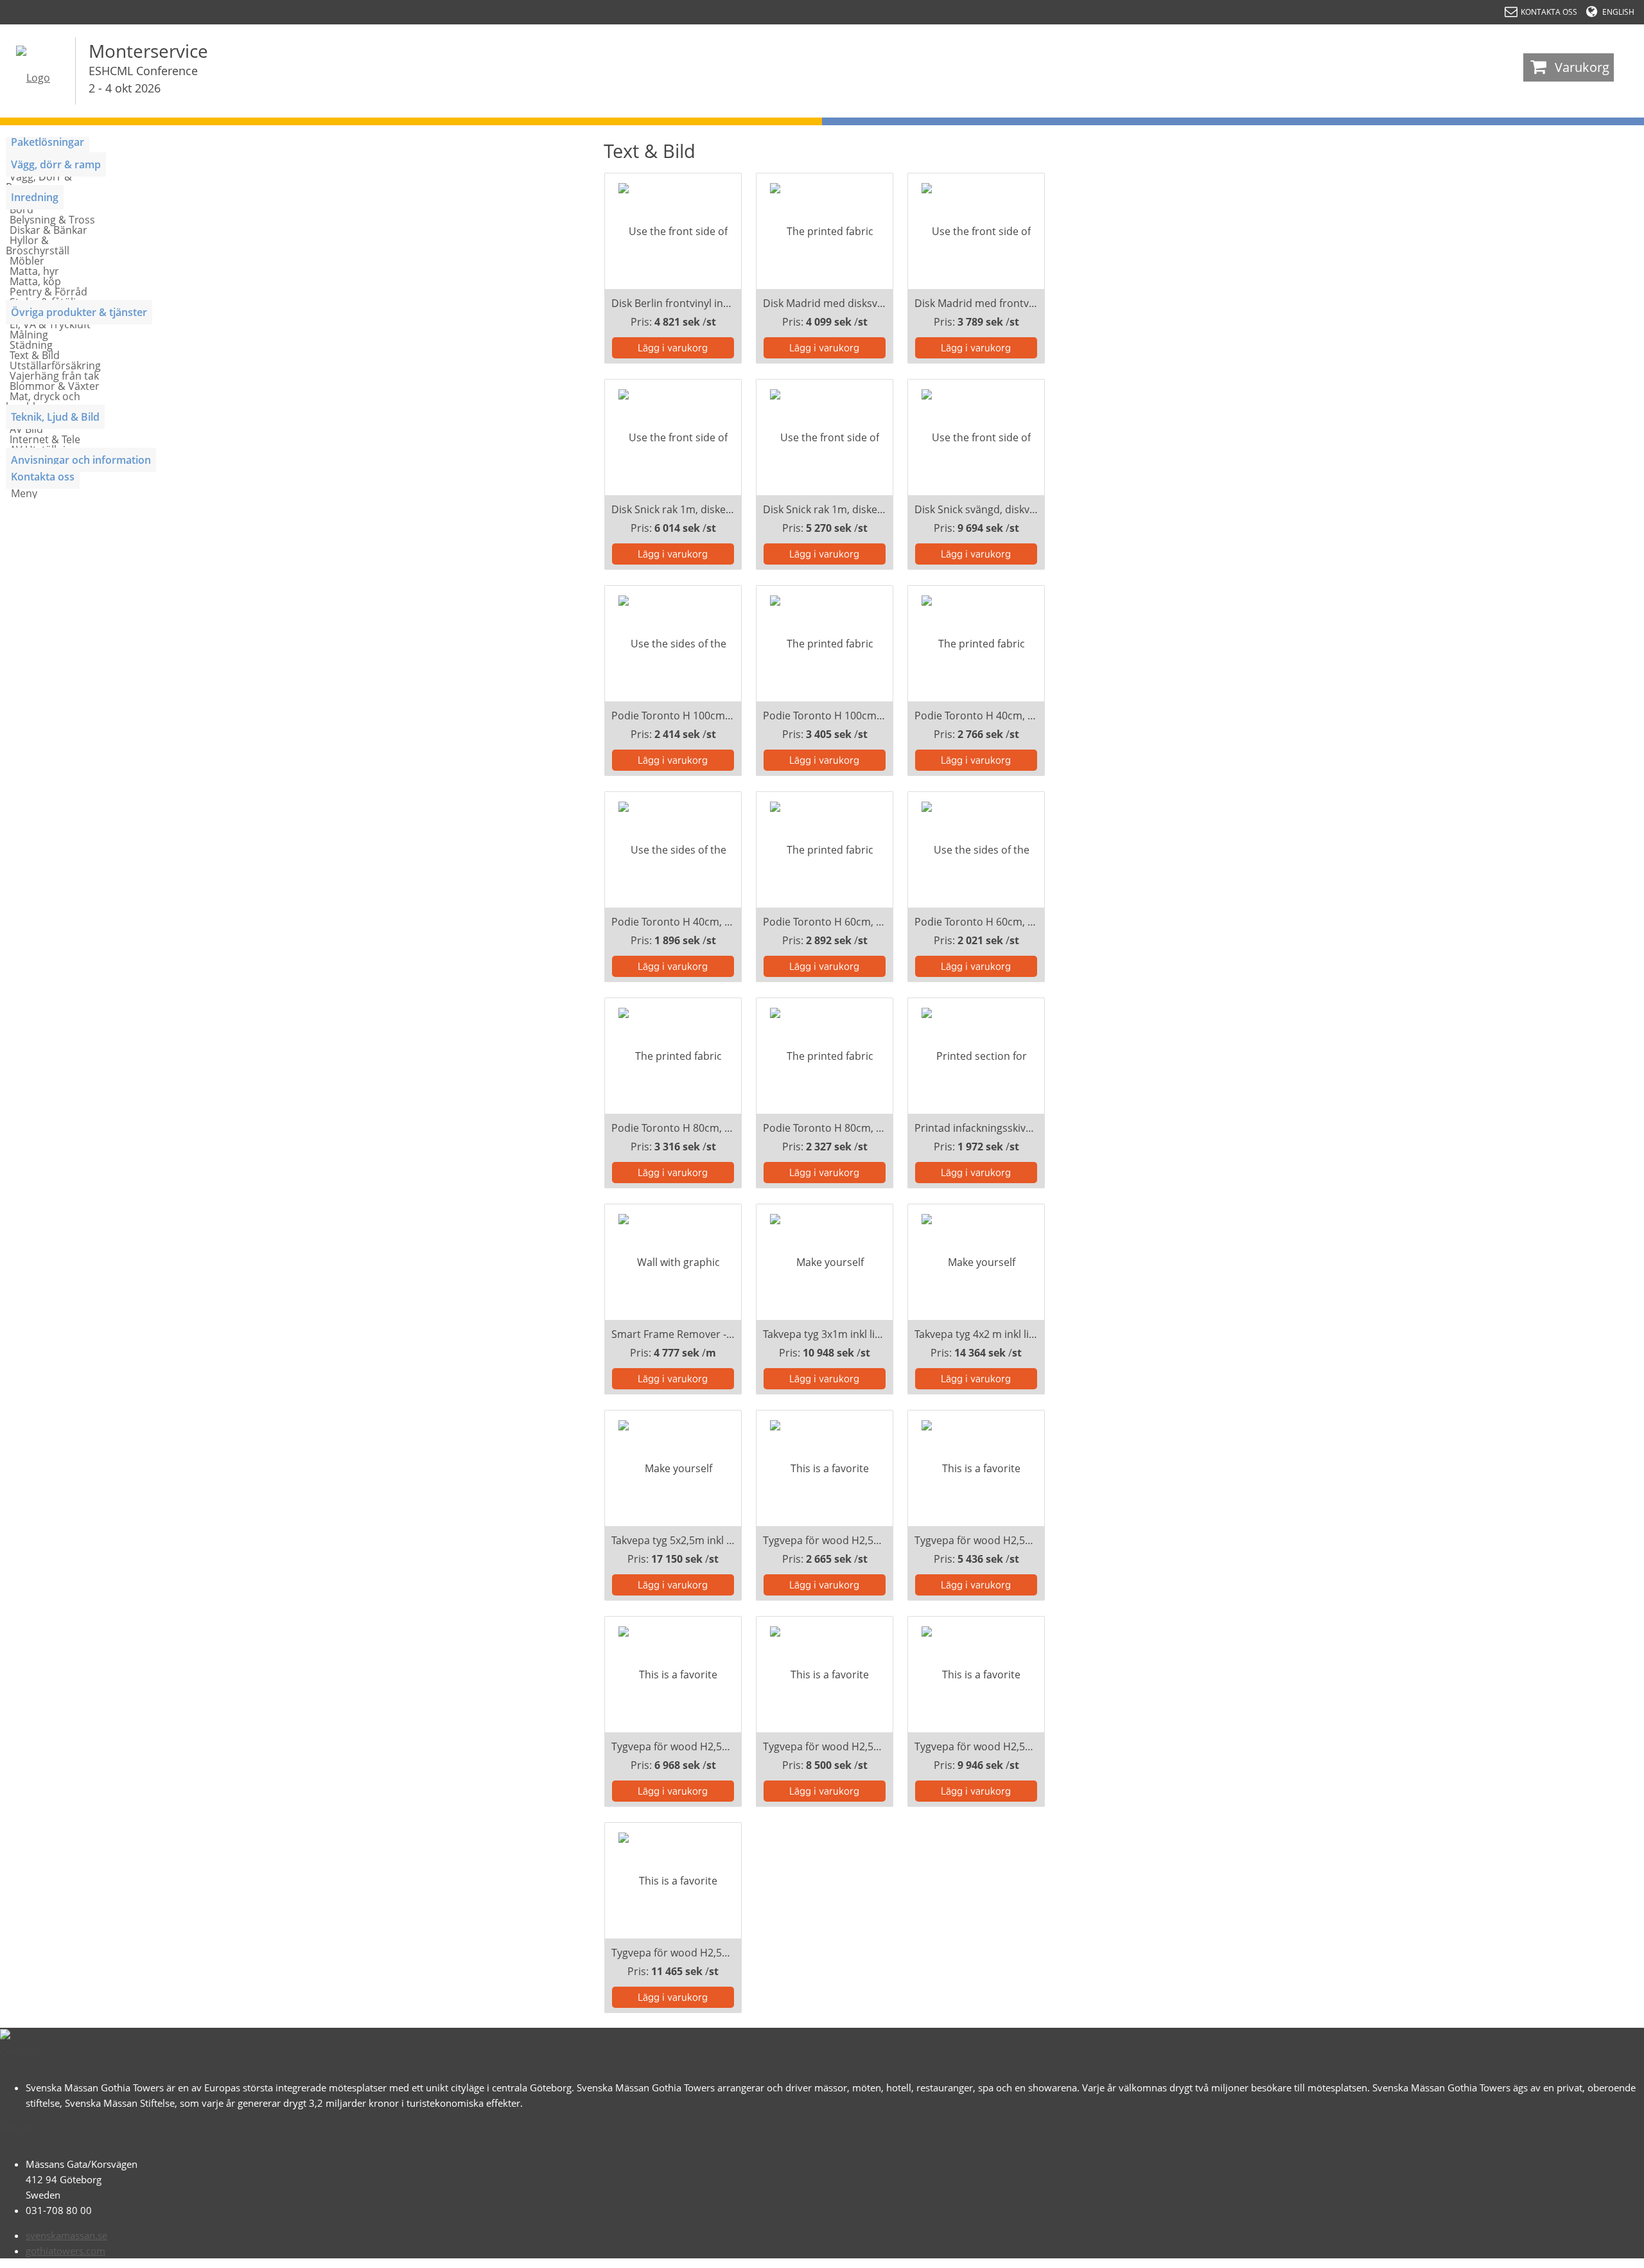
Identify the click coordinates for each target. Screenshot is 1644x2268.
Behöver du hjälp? (1580, 2252)
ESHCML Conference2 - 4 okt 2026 (143, 79)
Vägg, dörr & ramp (56, 164)
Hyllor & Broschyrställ (38, 245)
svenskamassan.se (66, 2235)
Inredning (35, 197)
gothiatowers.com (66, 2251)
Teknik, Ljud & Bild (55, 417)
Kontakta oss (43, 477)
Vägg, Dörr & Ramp (39, 182)
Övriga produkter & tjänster (79, 312)
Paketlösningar (48, 142)
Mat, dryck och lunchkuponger (43, 401)
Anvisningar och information (81, 460)
